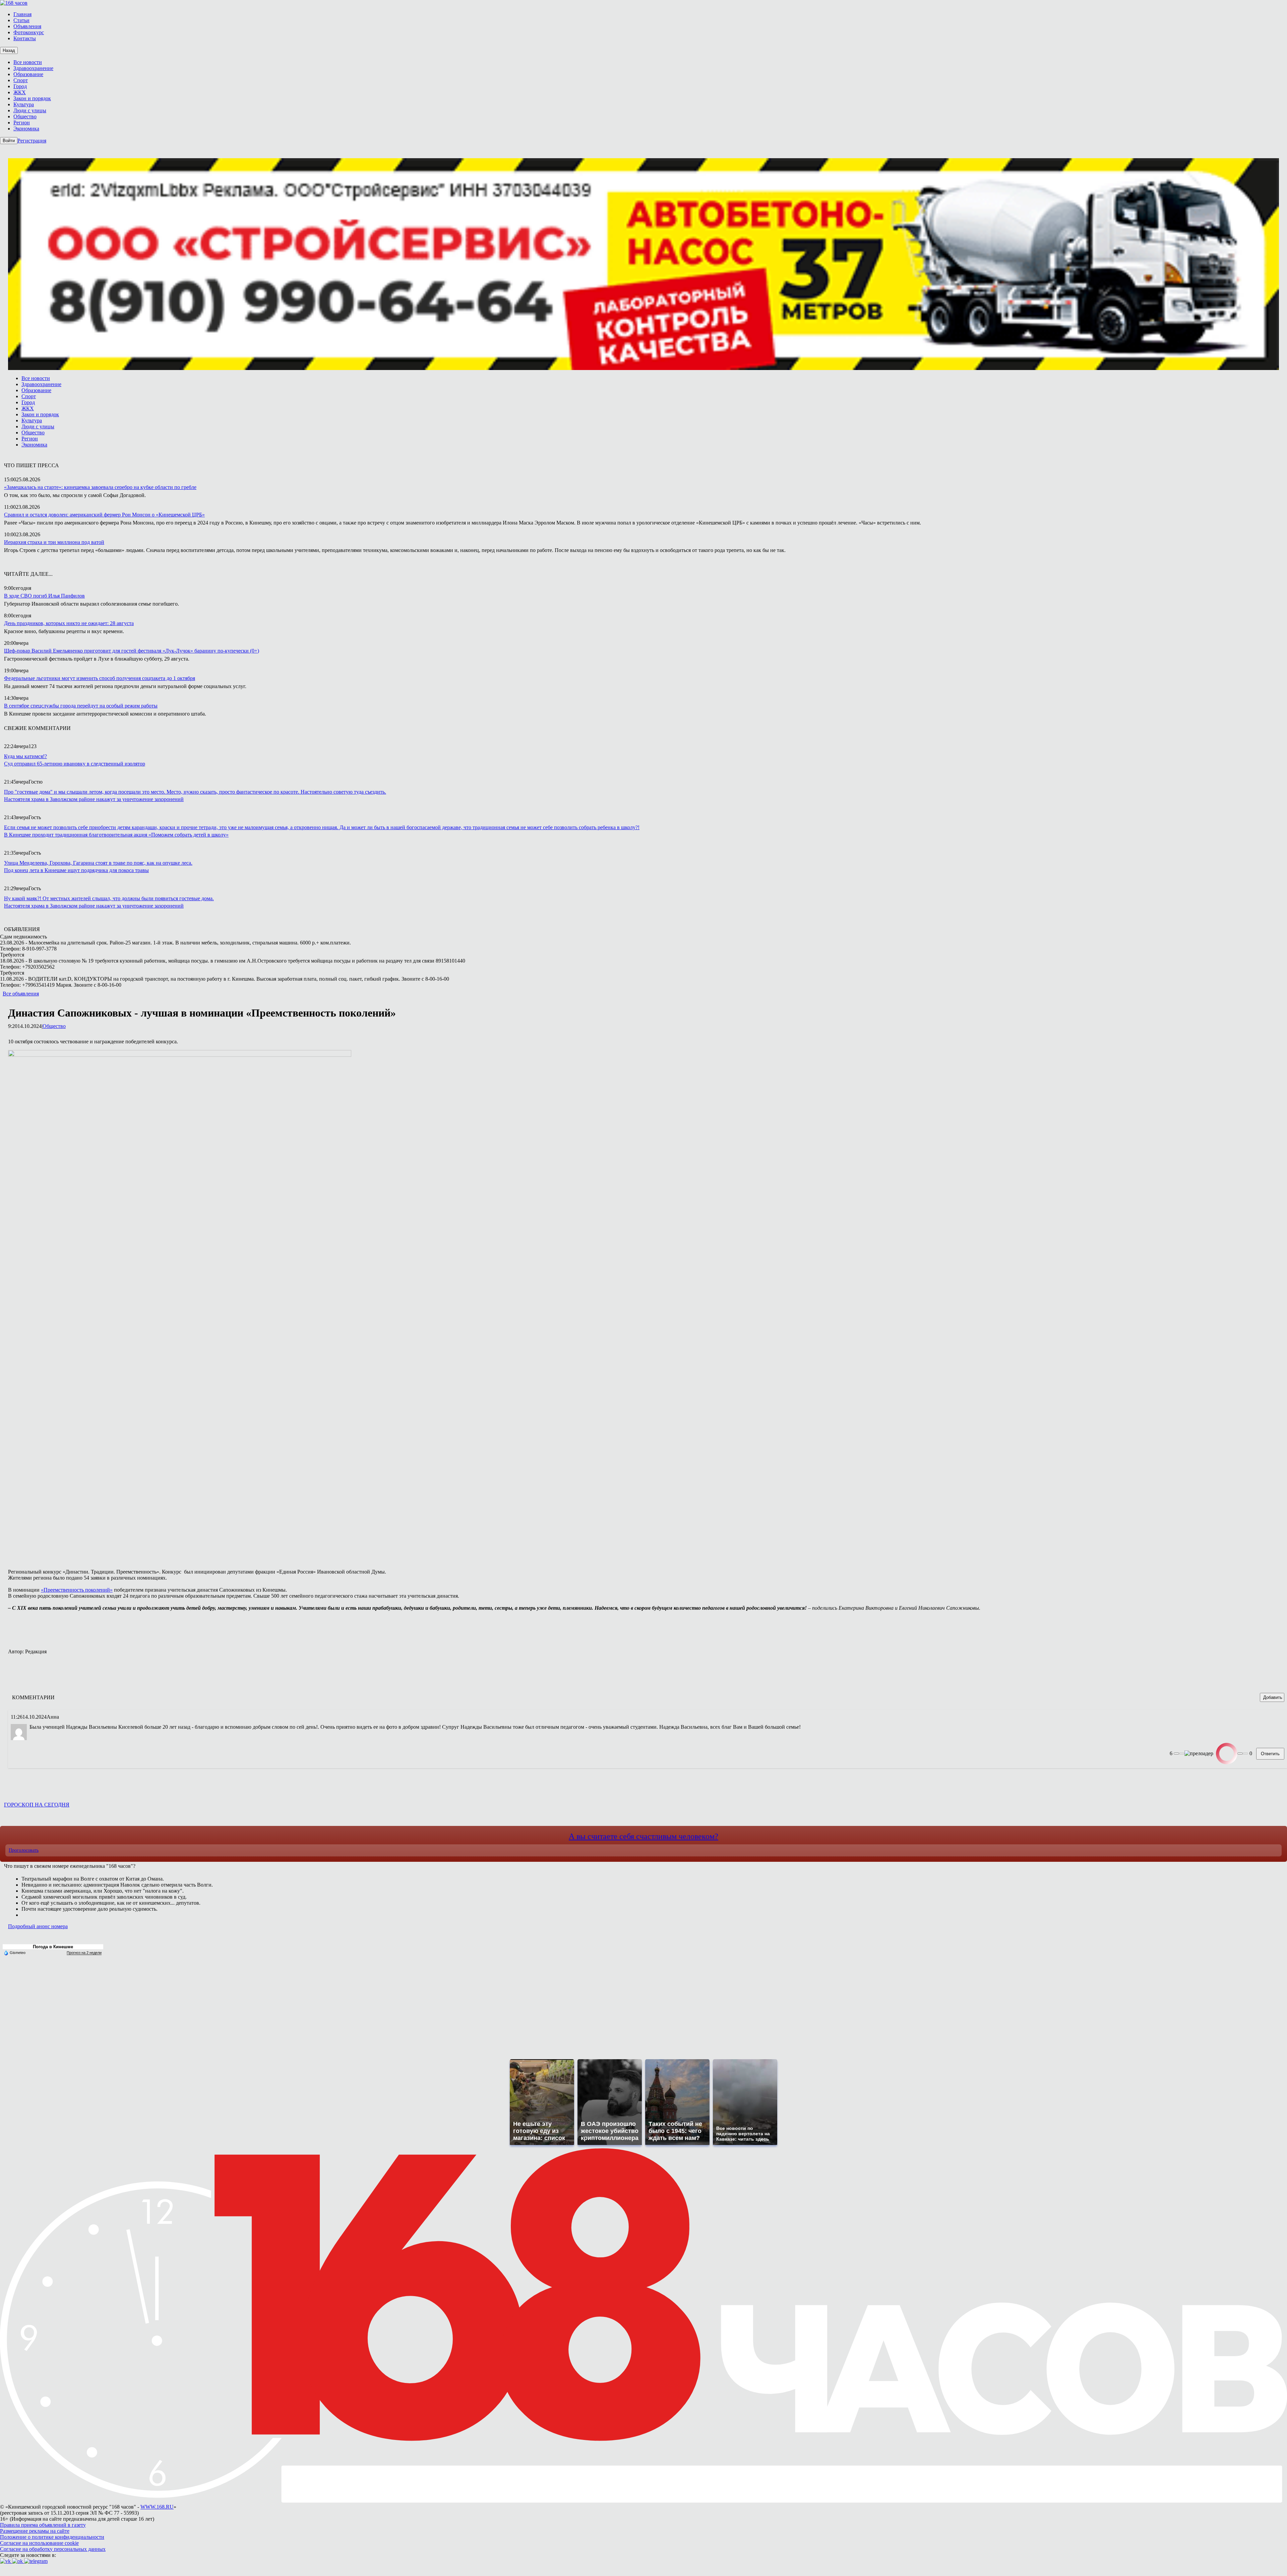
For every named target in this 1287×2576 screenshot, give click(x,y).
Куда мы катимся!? (25, 756)
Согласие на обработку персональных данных (53, 2549)
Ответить (1270, 1754)
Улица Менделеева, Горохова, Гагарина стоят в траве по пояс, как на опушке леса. (98, 863)
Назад (9, 50)
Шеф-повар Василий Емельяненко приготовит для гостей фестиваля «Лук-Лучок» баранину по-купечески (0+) (132, 651)
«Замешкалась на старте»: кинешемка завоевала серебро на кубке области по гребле (100, 487)
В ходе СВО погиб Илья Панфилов (44, 596)
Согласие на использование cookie (39, 2543)
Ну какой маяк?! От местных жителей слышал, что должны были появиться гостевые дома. (109, 898)
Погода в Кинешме (53, 1947)
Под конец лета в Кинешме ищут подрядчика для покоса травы (76, 870)
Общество (54, 1026)
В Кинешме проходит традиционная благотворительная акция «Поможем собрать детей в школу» (116, 835)
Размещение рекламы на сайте (35, 2531)
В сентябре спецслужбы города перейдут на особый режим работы (81, 706)
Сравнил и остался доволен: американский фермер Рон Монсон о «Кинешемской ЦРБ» (104, 515)
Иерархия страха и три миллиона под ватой (54, 542)
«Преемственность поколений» (77, 1590)
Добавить (1273, 1697)
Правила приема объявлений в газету (43, 2525)
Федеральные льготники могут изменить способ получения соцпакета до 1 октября (100, 678)
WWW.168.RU (157, 2507)
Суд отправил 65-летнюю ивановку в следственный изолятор (75, 764)
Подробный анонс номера (38, 1926)
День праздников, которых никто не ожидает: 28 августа (69, 623)
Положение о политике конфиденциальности (52, 2537)
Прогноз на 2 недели (84, 1953)
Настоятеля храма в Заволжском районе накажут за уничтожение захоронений (94, 799)
